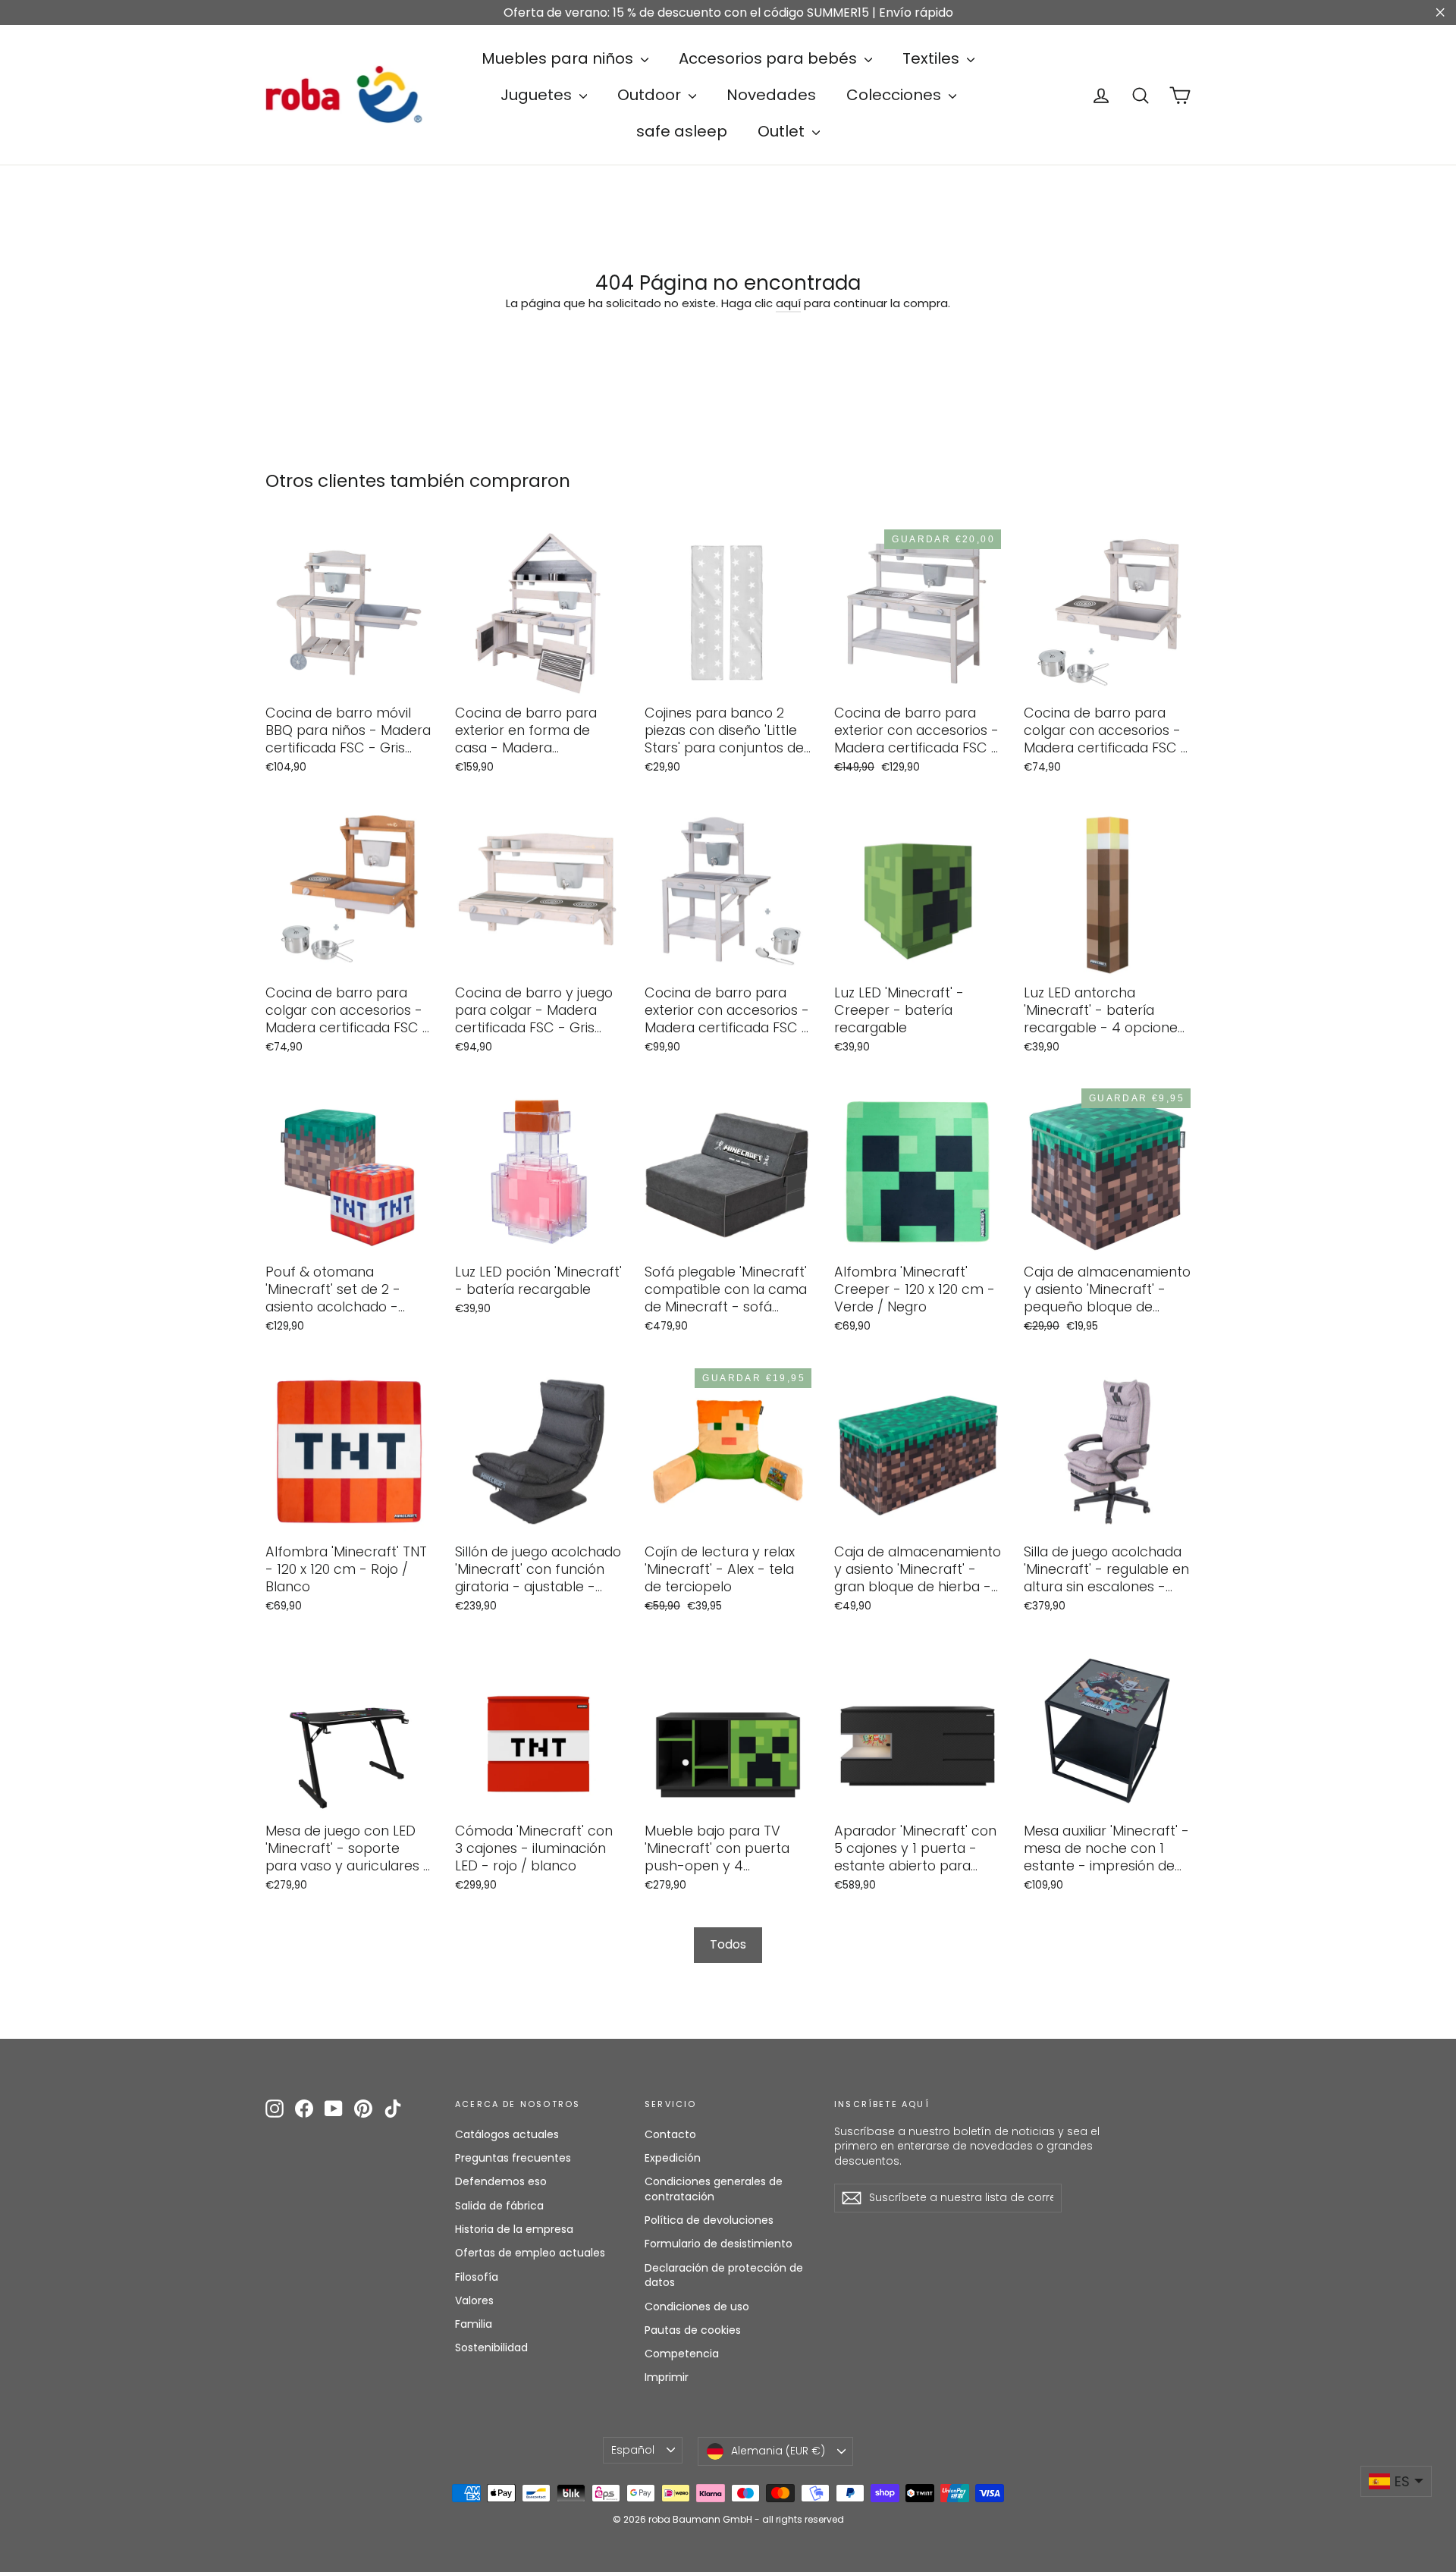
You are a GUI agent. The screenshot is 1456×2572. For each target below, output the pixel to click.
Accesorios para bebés (770, 58)
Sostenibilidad (491, 2347)
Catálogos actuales (507, 2134)
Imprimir (667, 2377)
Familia (474, 2324)
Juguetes (538, 95)
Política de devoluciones (709, 2220)
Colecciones (896, 95)
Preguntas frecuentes (513, 2158)
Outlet (783, 131)
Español (633, 2450)
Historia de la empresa (514, 2229)
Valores (474, 2300)
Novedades (771, 95)
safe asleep (682, 131)
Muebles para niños (559, 58)
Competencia (682, 2354)
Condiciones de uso (697, 2307)
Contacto (670, 2134)
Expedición (673, 2158)
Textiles (933, 58)
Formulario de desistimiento (719, 2244)
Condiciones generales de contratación (714, 2189)
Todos (728, 1944)
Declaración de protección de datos (724, 2275)
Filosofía (477, 2277)
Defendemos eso (501, 2181)
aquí (788, 303)
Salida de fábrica (499, 2206)
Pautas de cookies (693, 2330)
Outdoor (651, 95)
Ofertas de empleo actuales (530, 2253)
